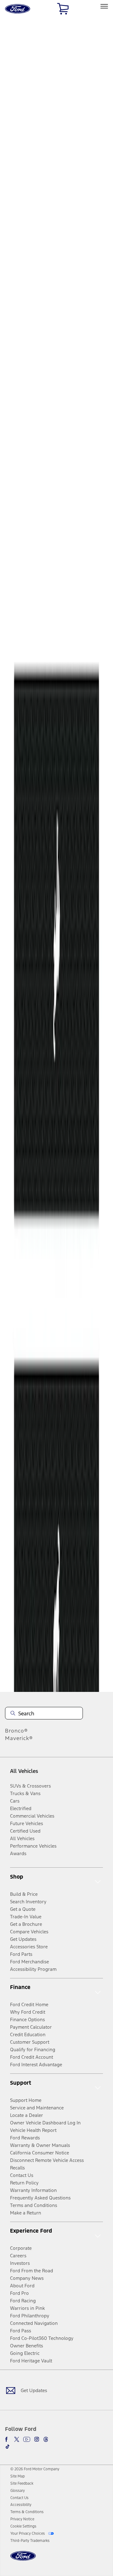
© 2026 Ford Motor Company (35, 2469)
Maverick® (19, 1738)
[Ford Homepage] (23, 2560)
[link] (18, 2476)
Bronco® (16, 1731)
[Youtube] (27, 2439)
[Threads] (46, 2439)
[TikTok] (8, 2447)
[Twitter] (17, 2439)
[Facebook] (8, 2439)
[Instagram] (37, 2439)
